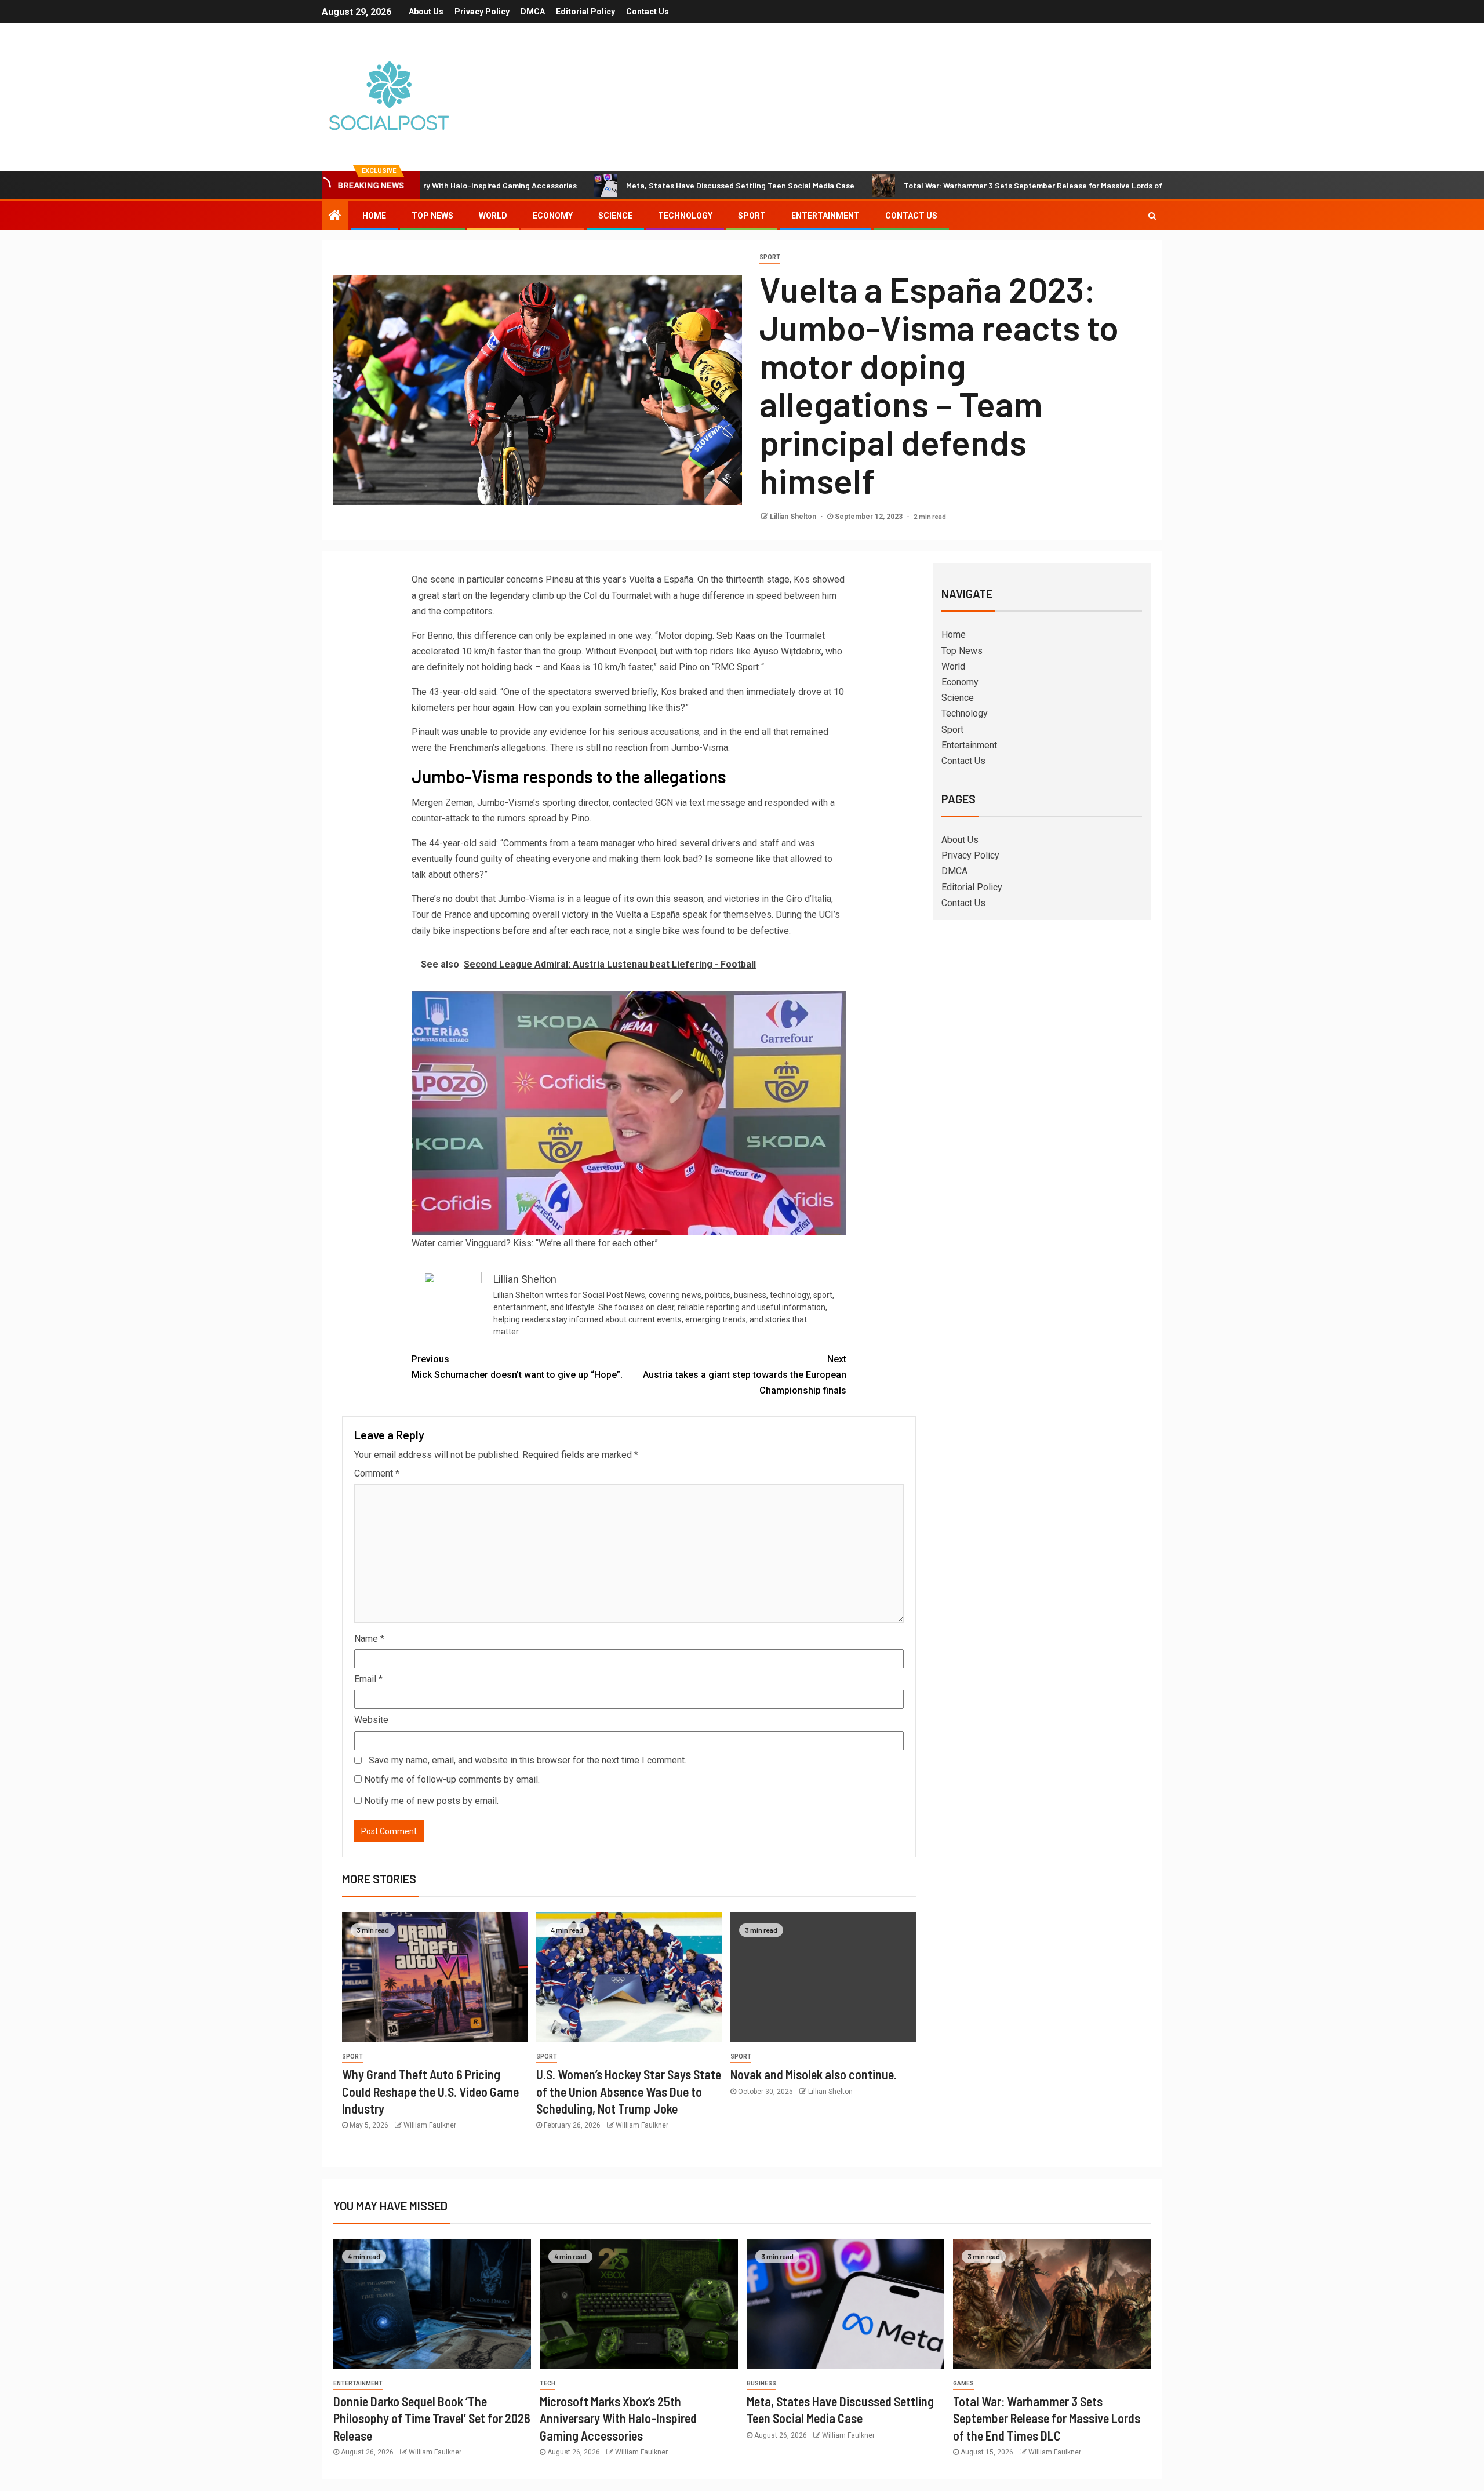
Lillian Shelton (794, 517)
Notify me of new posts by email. (431, 1801)
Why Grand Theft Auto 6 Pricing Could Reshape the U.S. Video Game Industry (430, 2091)
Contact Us (648, 12)
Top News (432, 216)
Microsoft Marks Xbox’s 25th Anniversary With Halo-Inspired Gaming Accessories (618, 2418)
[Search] (1152, 216)
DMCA (533, 12)
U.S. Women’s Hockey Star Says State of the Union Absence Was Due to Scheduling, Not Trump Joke (629, 2091)
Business (761, 2383)
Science (615, 216)
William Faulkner (430, 2125)
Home (374, 216)
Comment (377, 1473)
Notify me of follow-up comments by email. (452, 1779)
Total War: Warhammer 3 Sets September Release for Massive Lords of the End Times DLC (970, 185)
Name (369, 1639)
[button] (629, 1113)
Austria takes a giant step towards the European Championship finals (745, 1375)
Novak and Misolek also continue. (814, 2074)
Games (963, 2383)
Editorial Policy (585, 12)
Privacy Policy (482, 12)
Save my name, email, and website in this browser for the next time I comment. (528, 1760)
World (493, 216)
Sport (752, 216)
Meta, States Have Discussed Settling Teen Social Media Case (642, 185)
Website (371, 1720)
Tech (548, 2383)
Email (368, 1679)
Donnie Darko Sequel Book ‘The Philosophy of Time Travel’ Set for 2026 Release (432, 2418)
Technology (685, 216)
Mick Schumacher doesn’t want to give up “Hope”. (517, 1367)
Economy (553, 216)
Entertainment (825, 216)
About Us (426, 12)
